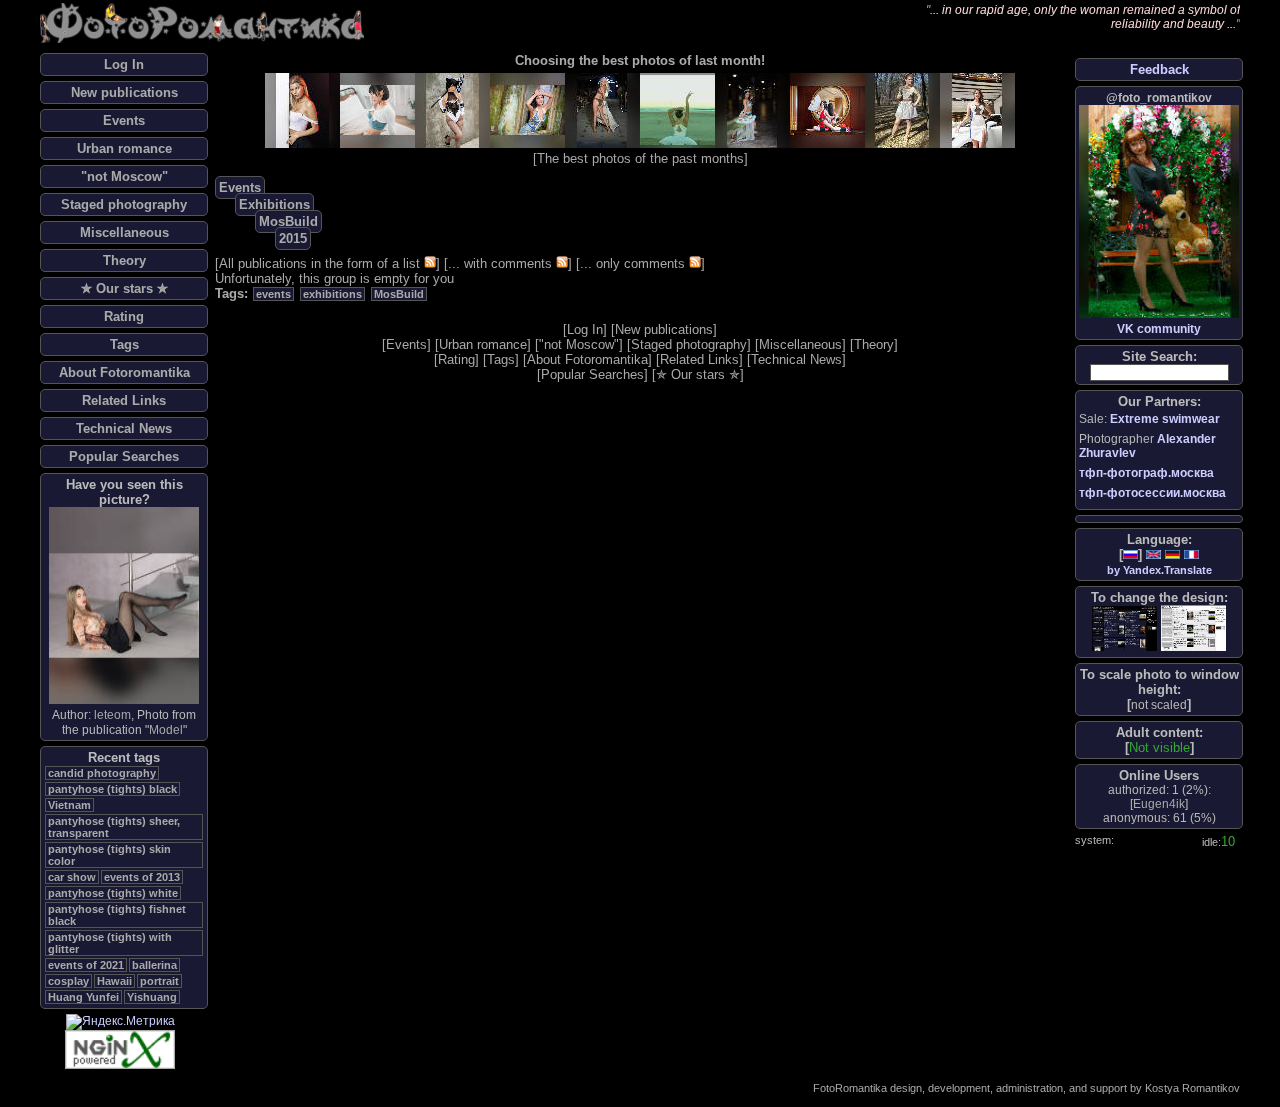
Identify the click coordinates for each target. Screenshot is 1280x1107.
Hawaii (114, 981)
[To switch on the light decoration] (1193, 628)
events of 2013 (142, 877)
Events (124, 120)
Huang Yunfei (83, 997)
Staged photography (124, 204)
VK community (1159, 329)
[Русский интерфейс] (1130, 554)
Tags (124, 344)
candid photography (102, 773)
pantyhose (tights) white (113, 893)
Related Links (124, 400)
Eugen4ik (1159, 804)
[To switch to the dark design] (1124, 628)
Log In (124, 64)
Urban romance (124, 148)
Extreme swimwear (1165, 419)
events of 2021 (86, 965)
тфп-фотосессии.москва (1152, 493)
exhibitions (332, 294)
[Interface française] (1191, 554)
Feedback (1159, 69)
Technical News (124, 428)
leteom (112, 715)
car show (72, 877)
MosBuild (288, 221)
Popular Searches (124, 456)
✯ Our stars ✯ (124, 288)
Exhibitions (274, 204)
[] (1159, 704)
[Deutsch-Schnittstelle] (1172, 554)
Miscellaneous (124, 232)
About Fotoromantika (124, 372)
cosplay (68, 981)
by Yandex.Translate (1159, 570)
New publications (124, 92)
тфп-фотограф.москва (1146, 473)
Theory (124, 260)
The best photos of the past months (640, 158)
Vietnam (69, 805)
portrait (159, 981)
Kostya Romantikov (1192, 1088)
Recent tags (124, 757)
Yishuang (152, 997)
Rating (124, 316)
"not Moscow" (124, 176)
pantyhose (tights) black (112, 789)
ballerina (154, 965)
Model (166, 730)
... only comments (632, 263)
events (273, 294)
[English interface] (1153, 554)
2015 (293, 238)
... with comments (500, 263)
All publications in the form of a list (319, 263)
